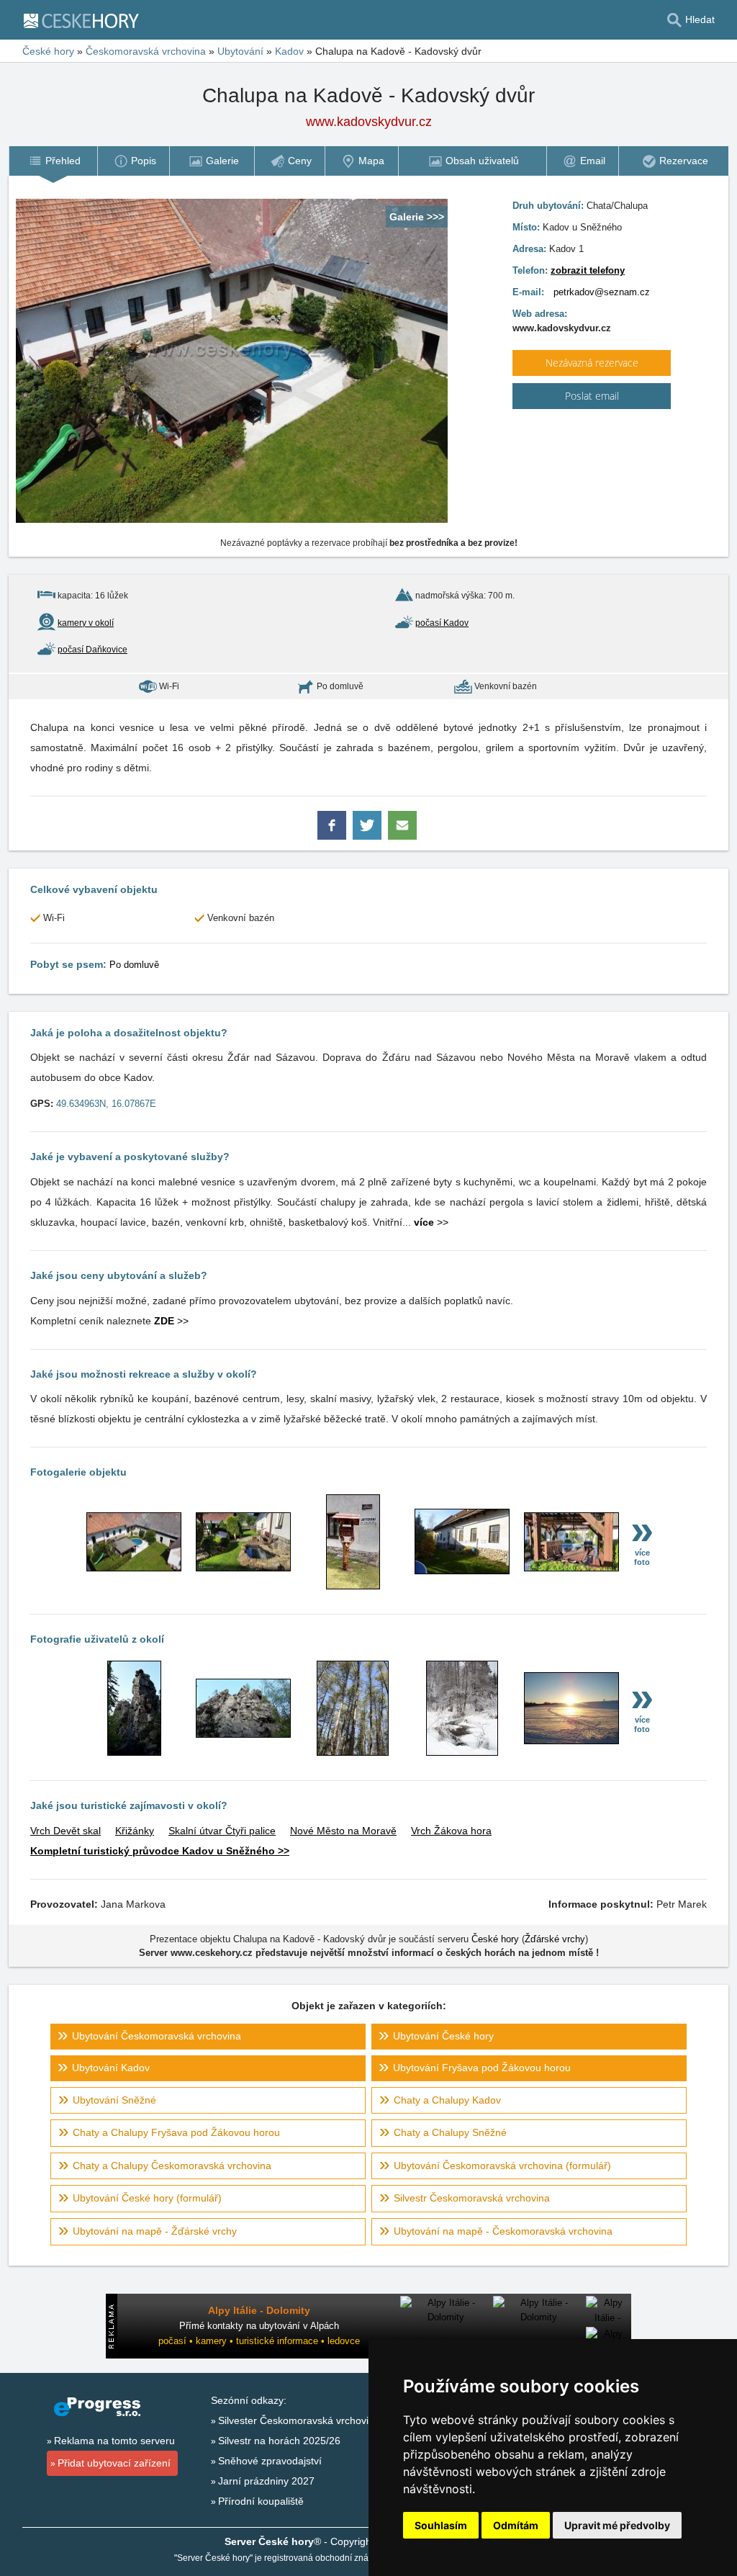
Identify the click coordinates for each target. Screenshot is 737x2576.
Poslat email (592, 396)
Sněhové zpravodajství (270, 2461)
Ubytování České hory (443, 2036)
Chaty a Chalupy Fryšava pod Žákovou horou (176, 2132)
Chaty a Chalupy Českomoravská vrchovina (172, 2166)
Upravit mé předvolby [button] (617, 2525)
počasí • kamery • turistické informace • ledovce (259, 2341)
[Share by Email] (402, 833)
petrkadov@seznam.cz (602, 292)
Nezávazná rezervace (592, 363)
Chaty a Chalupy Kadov (447, 2100)
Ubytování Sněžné (114, 2100)
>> (431, 1222)
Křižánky (135, 1831)
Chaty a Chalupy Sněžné (450, 2132)
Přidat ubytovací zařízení (114, 2463)
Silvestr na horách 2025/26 (279, 2441)
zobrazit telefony (588, 270)
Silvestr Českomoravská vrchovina (472, 2198)
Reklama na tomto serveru (114, 2441)
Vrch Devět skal (65, 1831)
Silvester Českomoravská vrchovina (299, 2420)
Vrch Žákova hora (451, 1831)
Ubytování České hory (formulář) (147, 2198)
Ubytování (240, 51)
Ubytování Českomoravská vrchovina (157, 2036)
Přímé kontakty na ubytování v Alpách (259, 2326)
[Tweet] (368, 833)
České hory (48, 51)
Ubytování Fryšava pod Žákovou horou (482, 2068)
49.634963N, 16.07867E (106, 1104)
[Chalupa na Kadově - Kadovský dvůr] (134, 1568)
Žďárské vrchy (555, 1939)
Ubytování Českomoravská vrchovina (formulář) (502, 2166)
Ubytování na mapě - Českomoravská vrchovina (503, 2231)
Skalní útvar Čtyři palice (222, 1831)
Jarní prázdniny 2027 (266, 2481)
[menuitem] (53, 161)
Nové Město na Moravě (343, 1831)
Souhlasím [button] (441, 2525)
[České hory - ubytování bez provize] (87, 20)
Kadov (289, 51)
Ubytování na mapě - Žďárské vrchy (155, 2231)
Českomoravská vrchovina (146, 51)
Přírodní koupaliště (261, 2501)
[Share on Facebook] (333, 833)
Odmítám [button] (516, 2525)
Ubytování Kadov (111, 2068)
